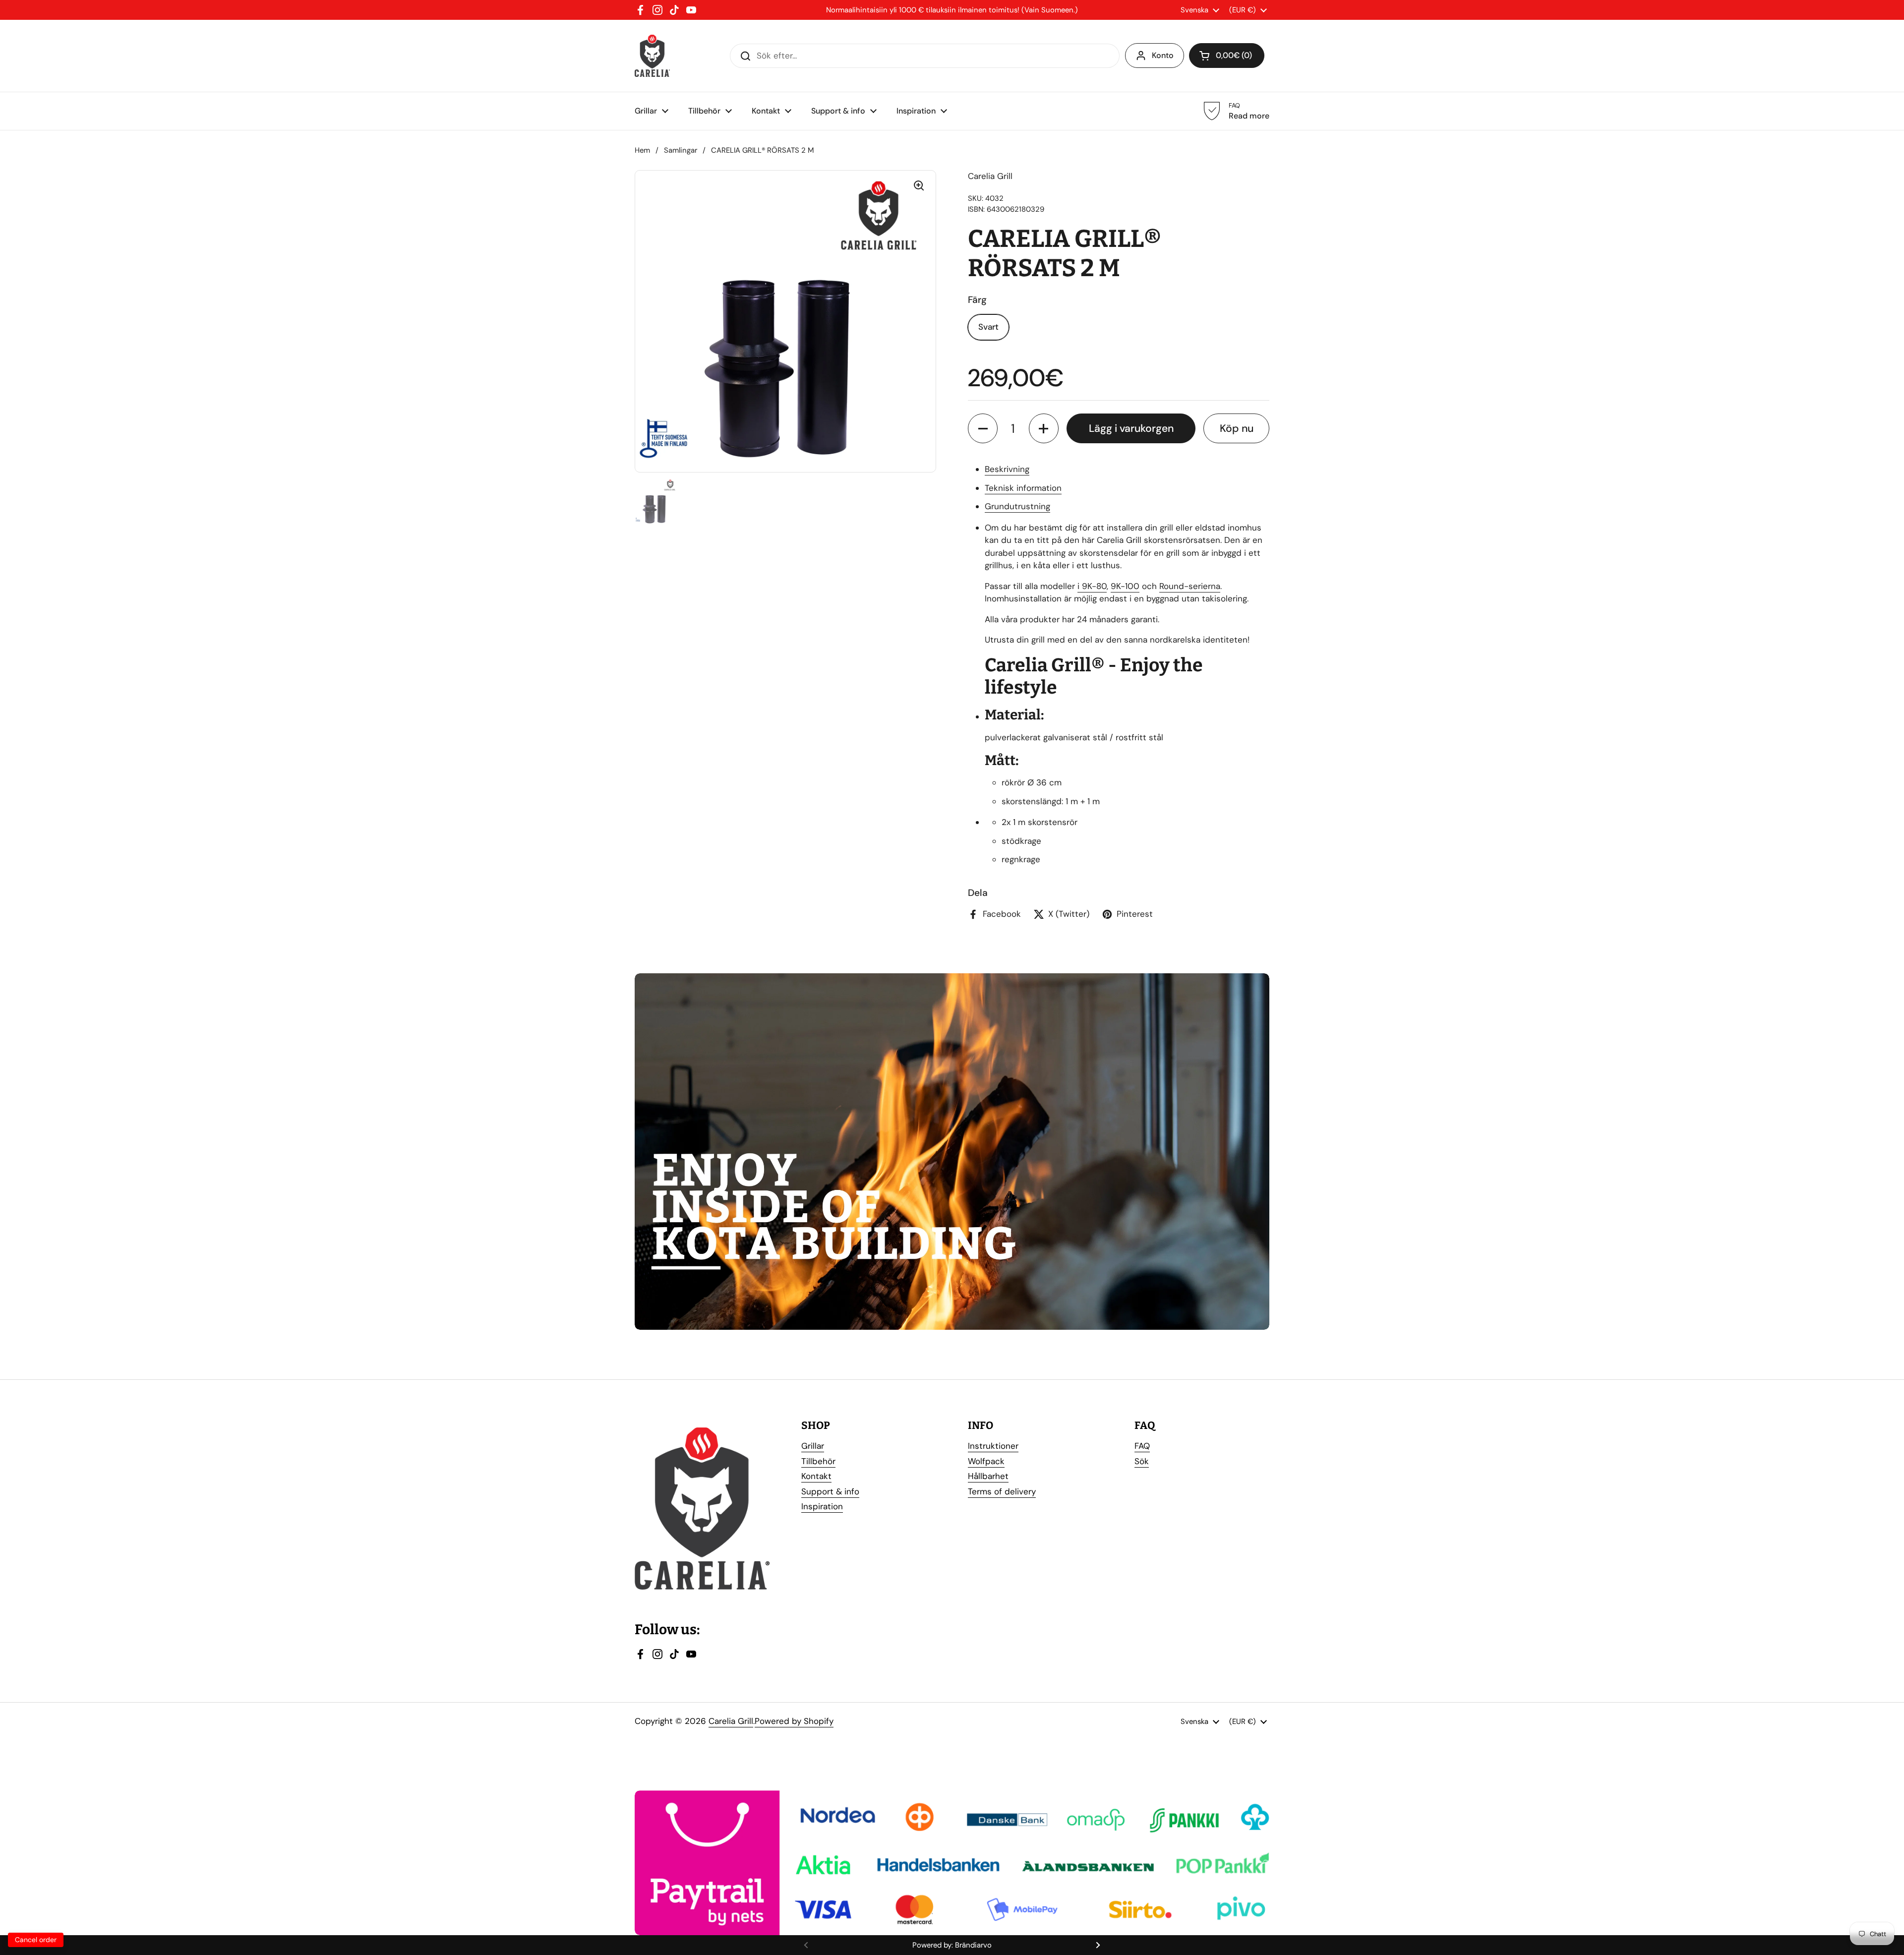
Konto (1163, 55)
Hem (642, 150)
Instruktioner (993, 1446)
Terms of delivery (1002, 1491)
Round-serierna (1190, 586)
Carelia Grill (731, 1721)
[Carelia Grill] (652, 56)
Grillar (813, 1446)
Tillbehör (818, 1461)
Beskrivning (1007, 469)
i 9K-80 (1092, 586)
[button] (983, 428)
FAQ (1142, 1446)
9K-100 (1125, 586)
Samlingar (681, 150)
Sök (1142, 1461)
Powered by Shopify (794, 1721)
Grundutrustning (1017, 506)
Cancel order (36, 1940)
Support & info (830, 1491)
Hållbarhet (988, 1476)
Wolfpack (986, 1461)
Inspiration (822, 1506)
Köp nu (1237, 428)
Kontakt (816, 1476)
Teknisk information (1023, 488)
